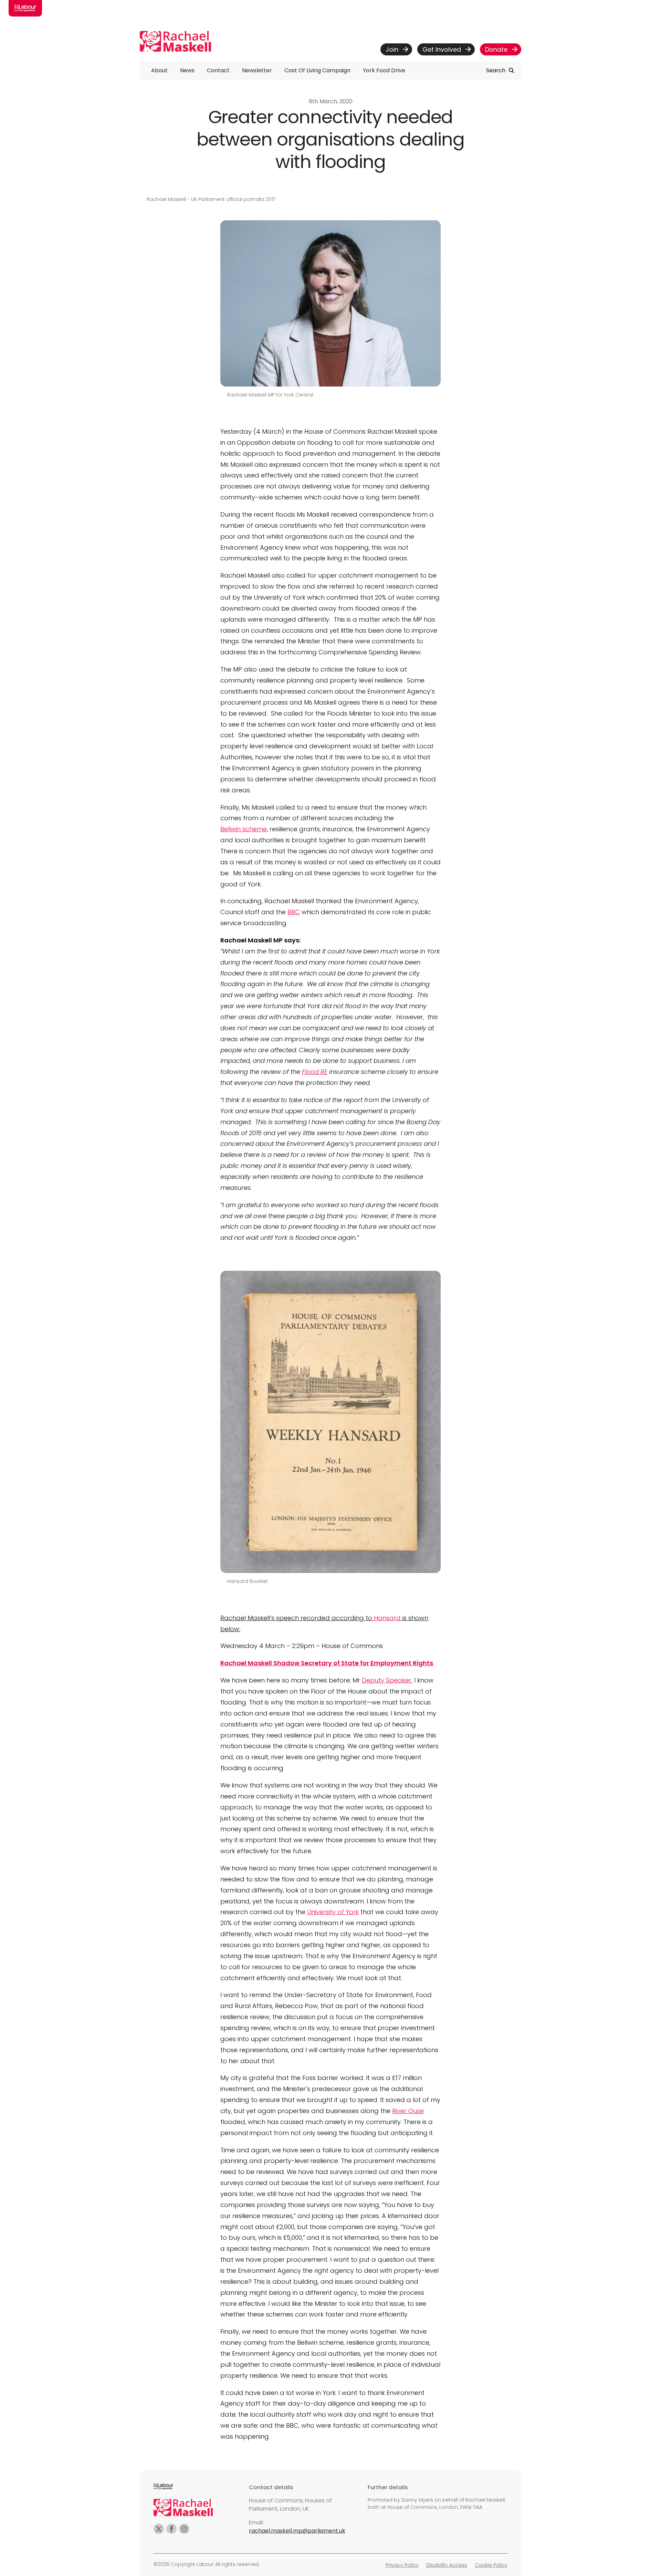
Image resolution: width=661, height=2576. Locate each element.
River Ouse (408, 2111)
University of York (333, 1912)
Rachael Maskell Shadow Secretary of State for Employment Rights (327, 1663)
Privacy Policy (402, 2565)
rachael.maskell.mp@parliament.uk (297, 2531)
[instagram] (184, 2529)
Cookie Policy (491, 2565)
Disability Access (447, 2565)
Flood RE (315, 1072)
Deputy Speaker (387, 1680)
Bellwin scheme (244, 829)
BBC (294, 912)
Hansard (387, 1618)
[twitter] (159, 2529)
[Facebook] (171, 2529)
